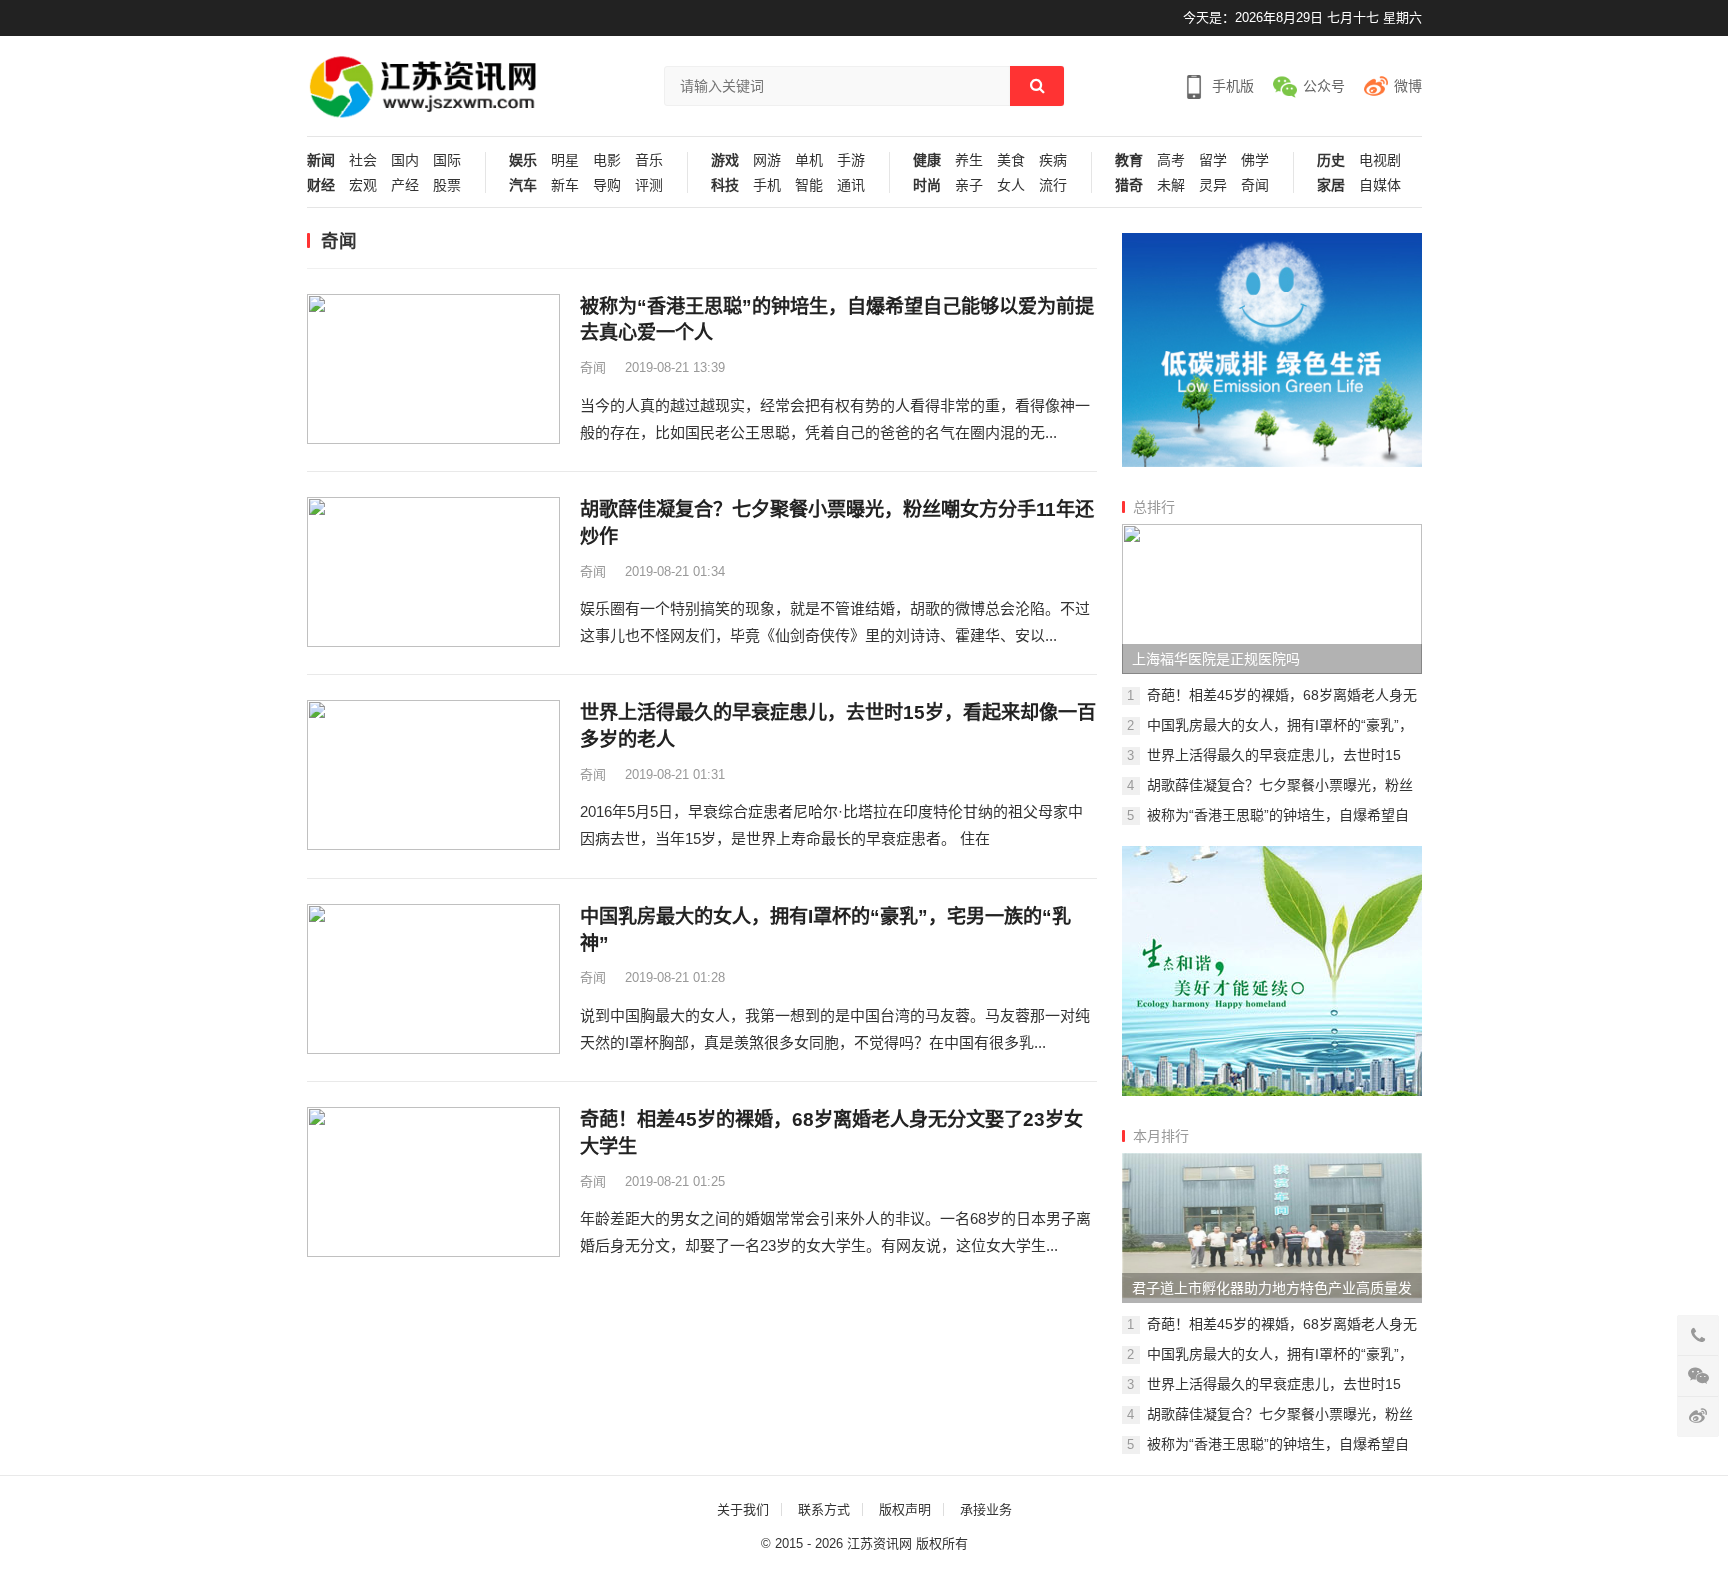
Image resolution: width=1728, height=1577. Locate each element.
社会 (363, 160)
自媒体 (1380, 185)
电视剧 (1380, 160)
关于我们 (743, 1509)
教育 (1129, 160)
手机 (767, 185)
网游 (767, 160)
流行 (1053, 185)
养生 (969, 160)
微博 (1408, 86)
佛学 (1255, 160)
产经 (405, 185)
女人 (1011, 185)
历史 (1331, 160)
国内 (405, 160)
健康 (927, 160)
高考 (1171, 160)
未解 (1171, 185)
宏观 (363, 185)
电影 (607, 160)
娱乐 (523, 160)
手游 (851, 160)
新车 (565, 185)
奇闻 (1255, 185)
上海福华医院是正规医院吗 (1216, 659)
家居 (1331, 185)
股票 (447, 185)
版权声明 (905, 1509)
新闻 (321, 160)
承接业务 (986, 1509)
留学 (1213, 160)
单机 (809, 160)
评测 (649, 185)
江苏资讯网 (879, 1543)
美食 (1011, 160)
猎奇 (1129, 185)
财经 (321, 185)
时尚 (927, 185)
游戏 (725, 160)
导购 (607, 185)
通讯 (851, 185)
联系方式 (824, 1509)
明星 (565, 160)
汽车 (523, 185)
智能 (809, 185)
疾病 (1053, 160)
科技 (725, 185)
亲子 (969, 185)
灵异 (1213, 185)
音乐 (649, 160)
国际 (447, 160)
